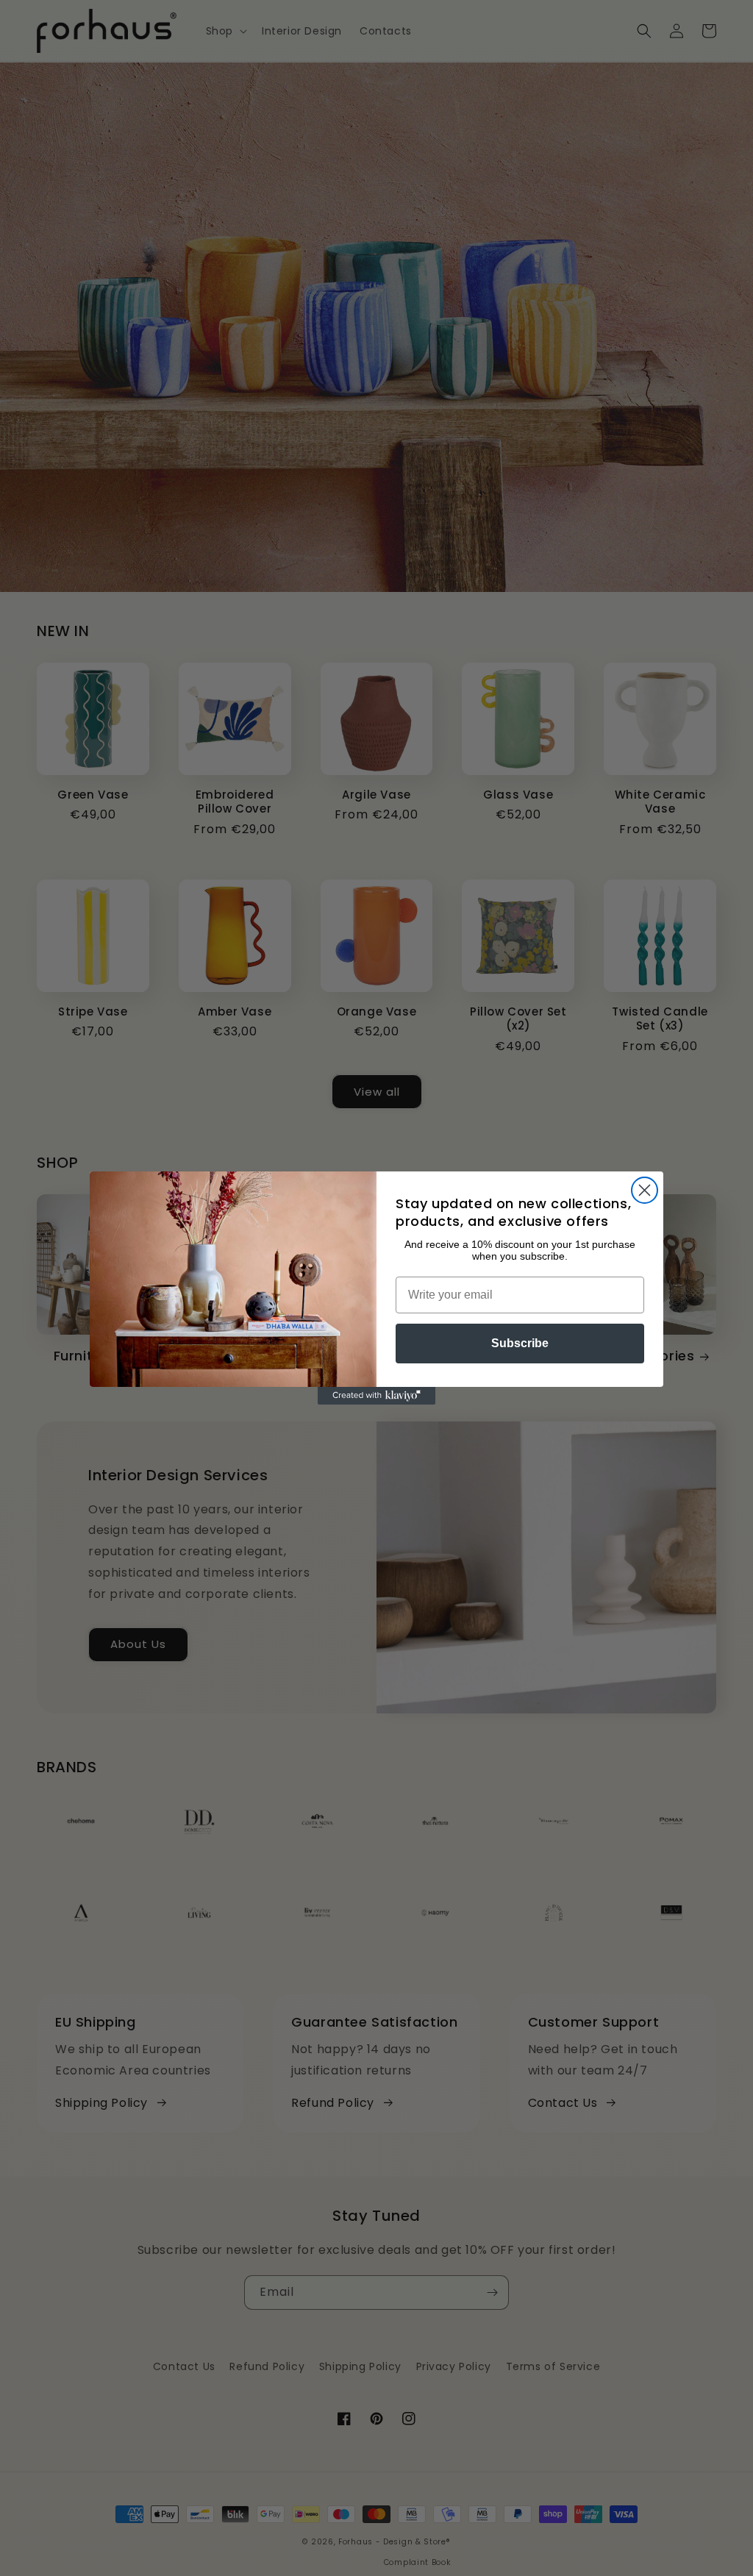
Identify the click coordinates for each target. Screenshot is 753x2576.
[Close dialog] (645, 1190)
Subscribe (520, 1343)
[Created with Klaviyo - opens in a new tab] (376, 1396)
